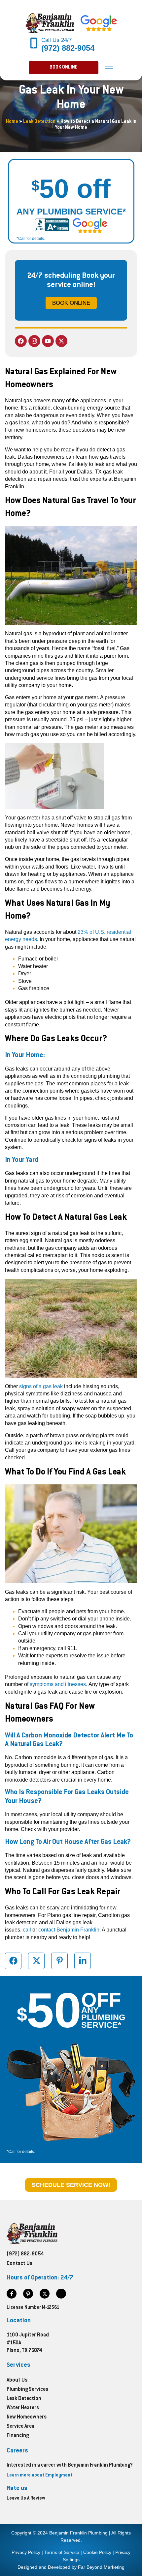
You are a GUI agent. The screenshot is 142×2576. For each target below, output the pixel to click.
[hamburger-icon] (109, 68)
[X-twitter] (61, 341)
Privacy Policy (26, 2552)
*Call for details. (31, 239)
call (27, 1930)
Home (12, 122)
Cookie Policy (97, 2552)
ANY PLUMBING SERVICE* (71, 212)
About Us (17, 2380)
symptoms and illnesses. (58, 1684)
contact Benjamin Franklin (69, 1930)
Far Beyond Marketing (101, 2567)
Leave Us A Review (26, 2499)
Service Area (20, 2427)
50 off (71, 189)
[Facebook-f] (12, 2294)
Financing (18, 2436)
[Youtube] (48, 341)
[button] (64, 68)
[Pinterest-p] (28, 2294)
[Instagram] (34, 341)
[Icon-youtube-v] (61, 2294)
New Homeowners (27, 2417)
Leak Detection (39, 122)
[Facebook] (21, 341)
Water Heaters (23, 2408)
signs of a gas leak (41, 1386)
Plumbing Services (27, 2390)
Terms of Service (62, 2552)
